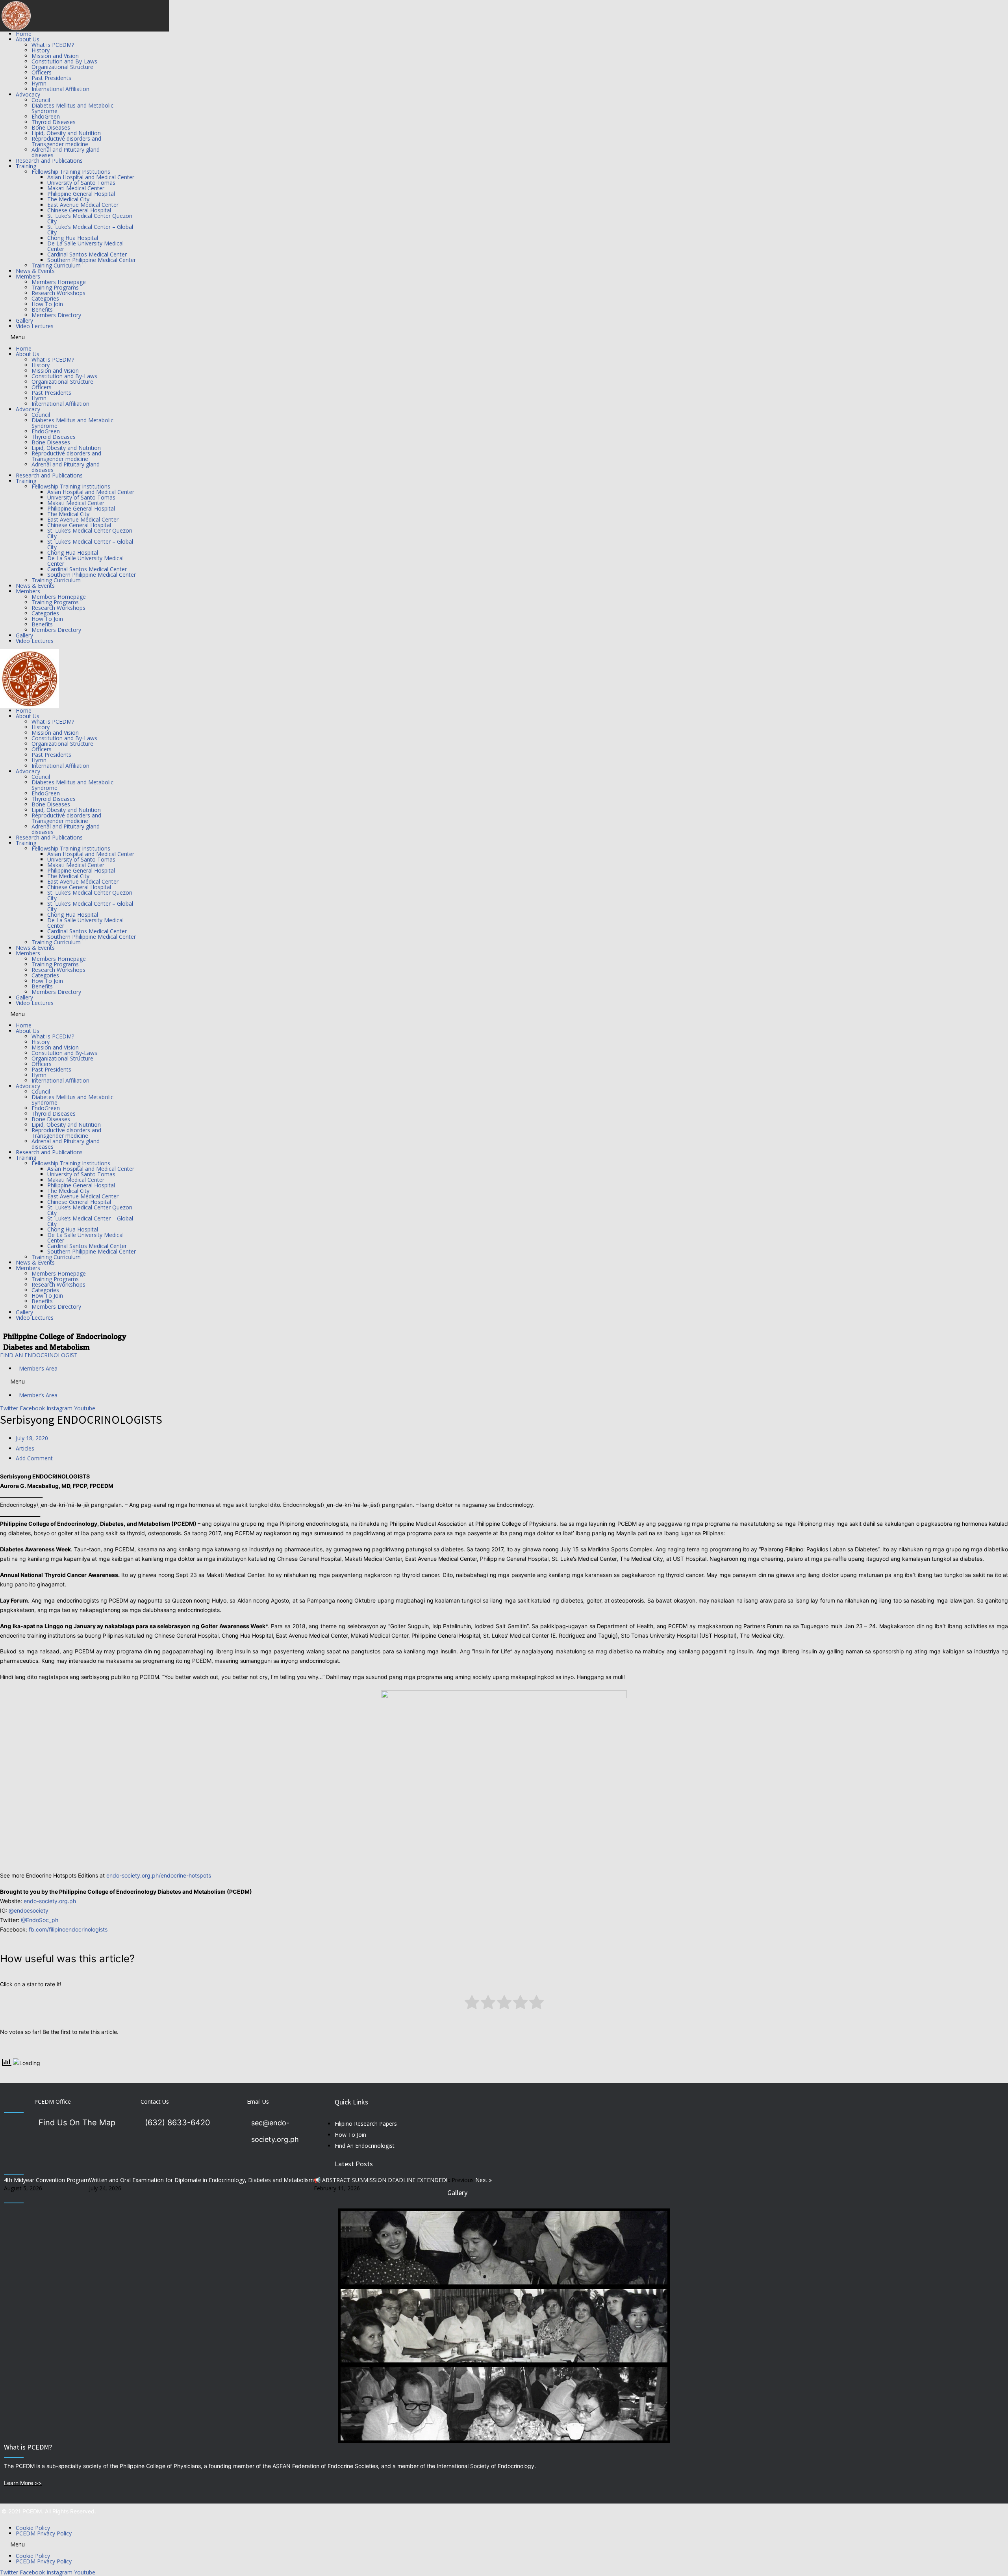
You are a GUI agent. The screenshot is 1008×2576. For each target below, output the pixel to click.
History (41, 50)
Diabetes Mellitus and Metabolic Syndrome (72, 108)
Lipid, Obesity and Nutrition (66, 133)
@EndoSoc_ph (40, 1920)
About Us (28, 39)
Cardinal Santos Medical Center (87, 254)
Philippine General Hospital (81, 194)
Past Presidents (51, 78)
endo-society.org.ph (50, 1901)
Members (28, 276)
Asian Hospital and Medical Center (91, 177)
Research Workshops (58, 293)
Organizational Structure (62, 67)
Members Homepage (59, 282)
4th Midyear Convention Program (46, 2180)
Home (24, 34)
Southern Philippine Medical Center (92, 260)
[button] (504, 337)
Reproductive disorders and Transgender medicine (66, 141)
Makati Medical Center (76, 188)
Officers (42, 72)
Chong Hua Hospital (73, 238)
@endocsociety (29, 1910)
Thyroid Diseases (54, 122)
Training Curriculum (56, 265)
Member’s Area (37, 1368)
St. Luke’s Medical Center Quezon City (90, 218)
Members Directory (56, 315)
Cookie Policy (33, 2528)
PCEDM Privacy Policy (44, 2533)
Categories (45, 298)
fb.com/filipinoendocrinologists (68, 1929)
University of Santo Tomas (81, 183)
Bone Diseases (51, 127)
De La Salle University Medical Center (85, 246)
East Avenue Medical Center (83, 205)
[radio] (472, 2004)
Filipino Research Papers (366, 2124)
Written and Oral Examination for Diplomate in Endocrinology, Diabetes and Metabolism (201, 2180)
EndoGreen (46, 116)
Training (26, 166)
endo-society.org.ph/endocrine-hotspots (159, 1875)
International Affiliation (60, 89)
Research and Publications (49, 161)
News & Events (35, 271)
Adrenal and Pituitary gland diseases (66, 152)
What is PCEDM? (53, 45)
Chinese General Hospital (79, 210)
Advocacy (28, 94)
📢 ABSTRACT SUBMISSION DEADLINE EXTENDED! (381, 2180)
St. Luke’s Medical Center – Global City (90, 229)
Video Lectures (35, 326)
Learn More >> (23, 2483)
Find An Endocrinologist (365, 2146)
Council (41, 100)
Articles (25, 1448)
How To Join (47, 304)
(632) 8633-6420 (178, 2123)
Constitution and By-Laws (64, 61)
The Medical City (68, 199)
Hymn (39, 83)
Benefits (42, 309)
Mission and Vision (55, 56)
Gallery (24, 320)
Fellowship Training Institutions (71, 172)
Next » (484, 2180)
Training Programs (55, 287)
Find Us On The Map (77, 2123)
